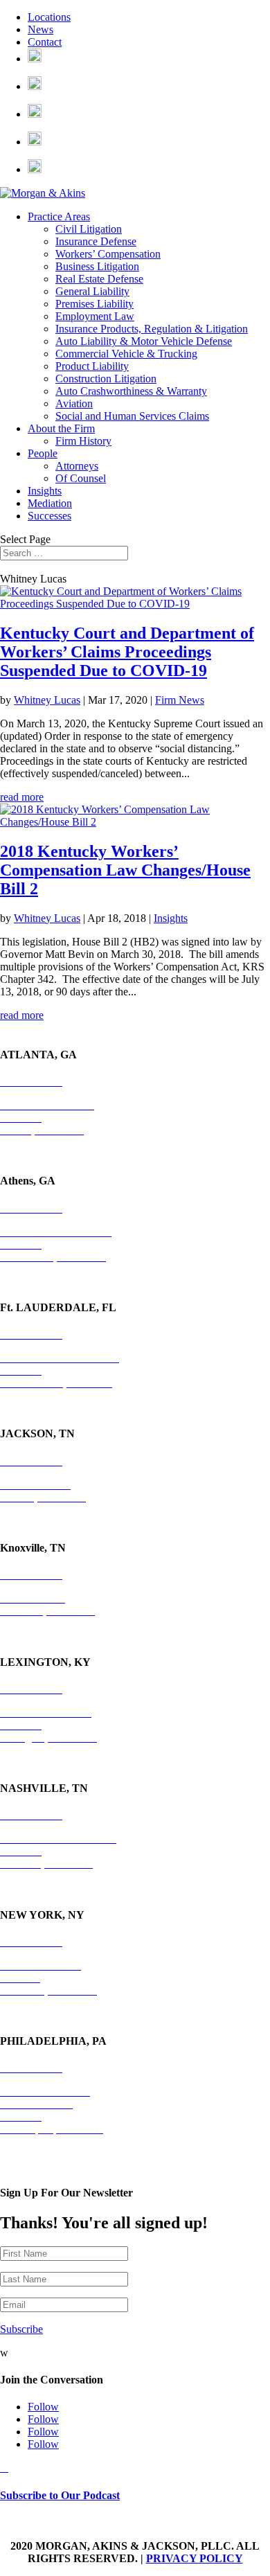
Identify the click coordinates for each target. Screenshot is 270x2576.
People (43, 453)
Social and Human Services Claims (132, 416)
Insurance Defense (96, 241)
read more (22, 797)
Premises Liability (94, 304)
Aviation (74, 403)
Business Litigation (97, 266)
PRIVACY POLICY (195, 2558)
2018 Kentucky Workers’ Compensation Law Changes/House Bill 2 (125, 870)
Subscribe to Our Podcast (60, 2495)
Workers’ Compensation (108, 254)
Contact (45, 42)
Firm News (180, 700)
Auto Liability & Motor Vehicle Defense (144, 341)
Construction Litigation (106, 379)
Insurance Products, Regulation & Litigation (152, 329)
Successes (49, 516)
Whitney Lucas (47, 700)
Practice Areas (59, 216)
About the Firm (61, 428)
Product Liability (92, 366)
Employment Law (95, 316)
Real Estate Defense (99, 279)
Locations (49, 17)
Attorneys (77, 466)
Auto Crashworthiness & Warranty (131, 391)
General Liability (92, 291)
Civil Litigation (89, 229)
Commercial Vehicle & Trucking (126, 354)
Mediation (50, 503)
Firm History (83, 441)
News (40, 29)
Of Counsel (81, 478)
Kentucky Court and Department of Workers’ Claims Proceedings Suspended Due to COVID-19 (127, 652)
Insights (45, 491)
